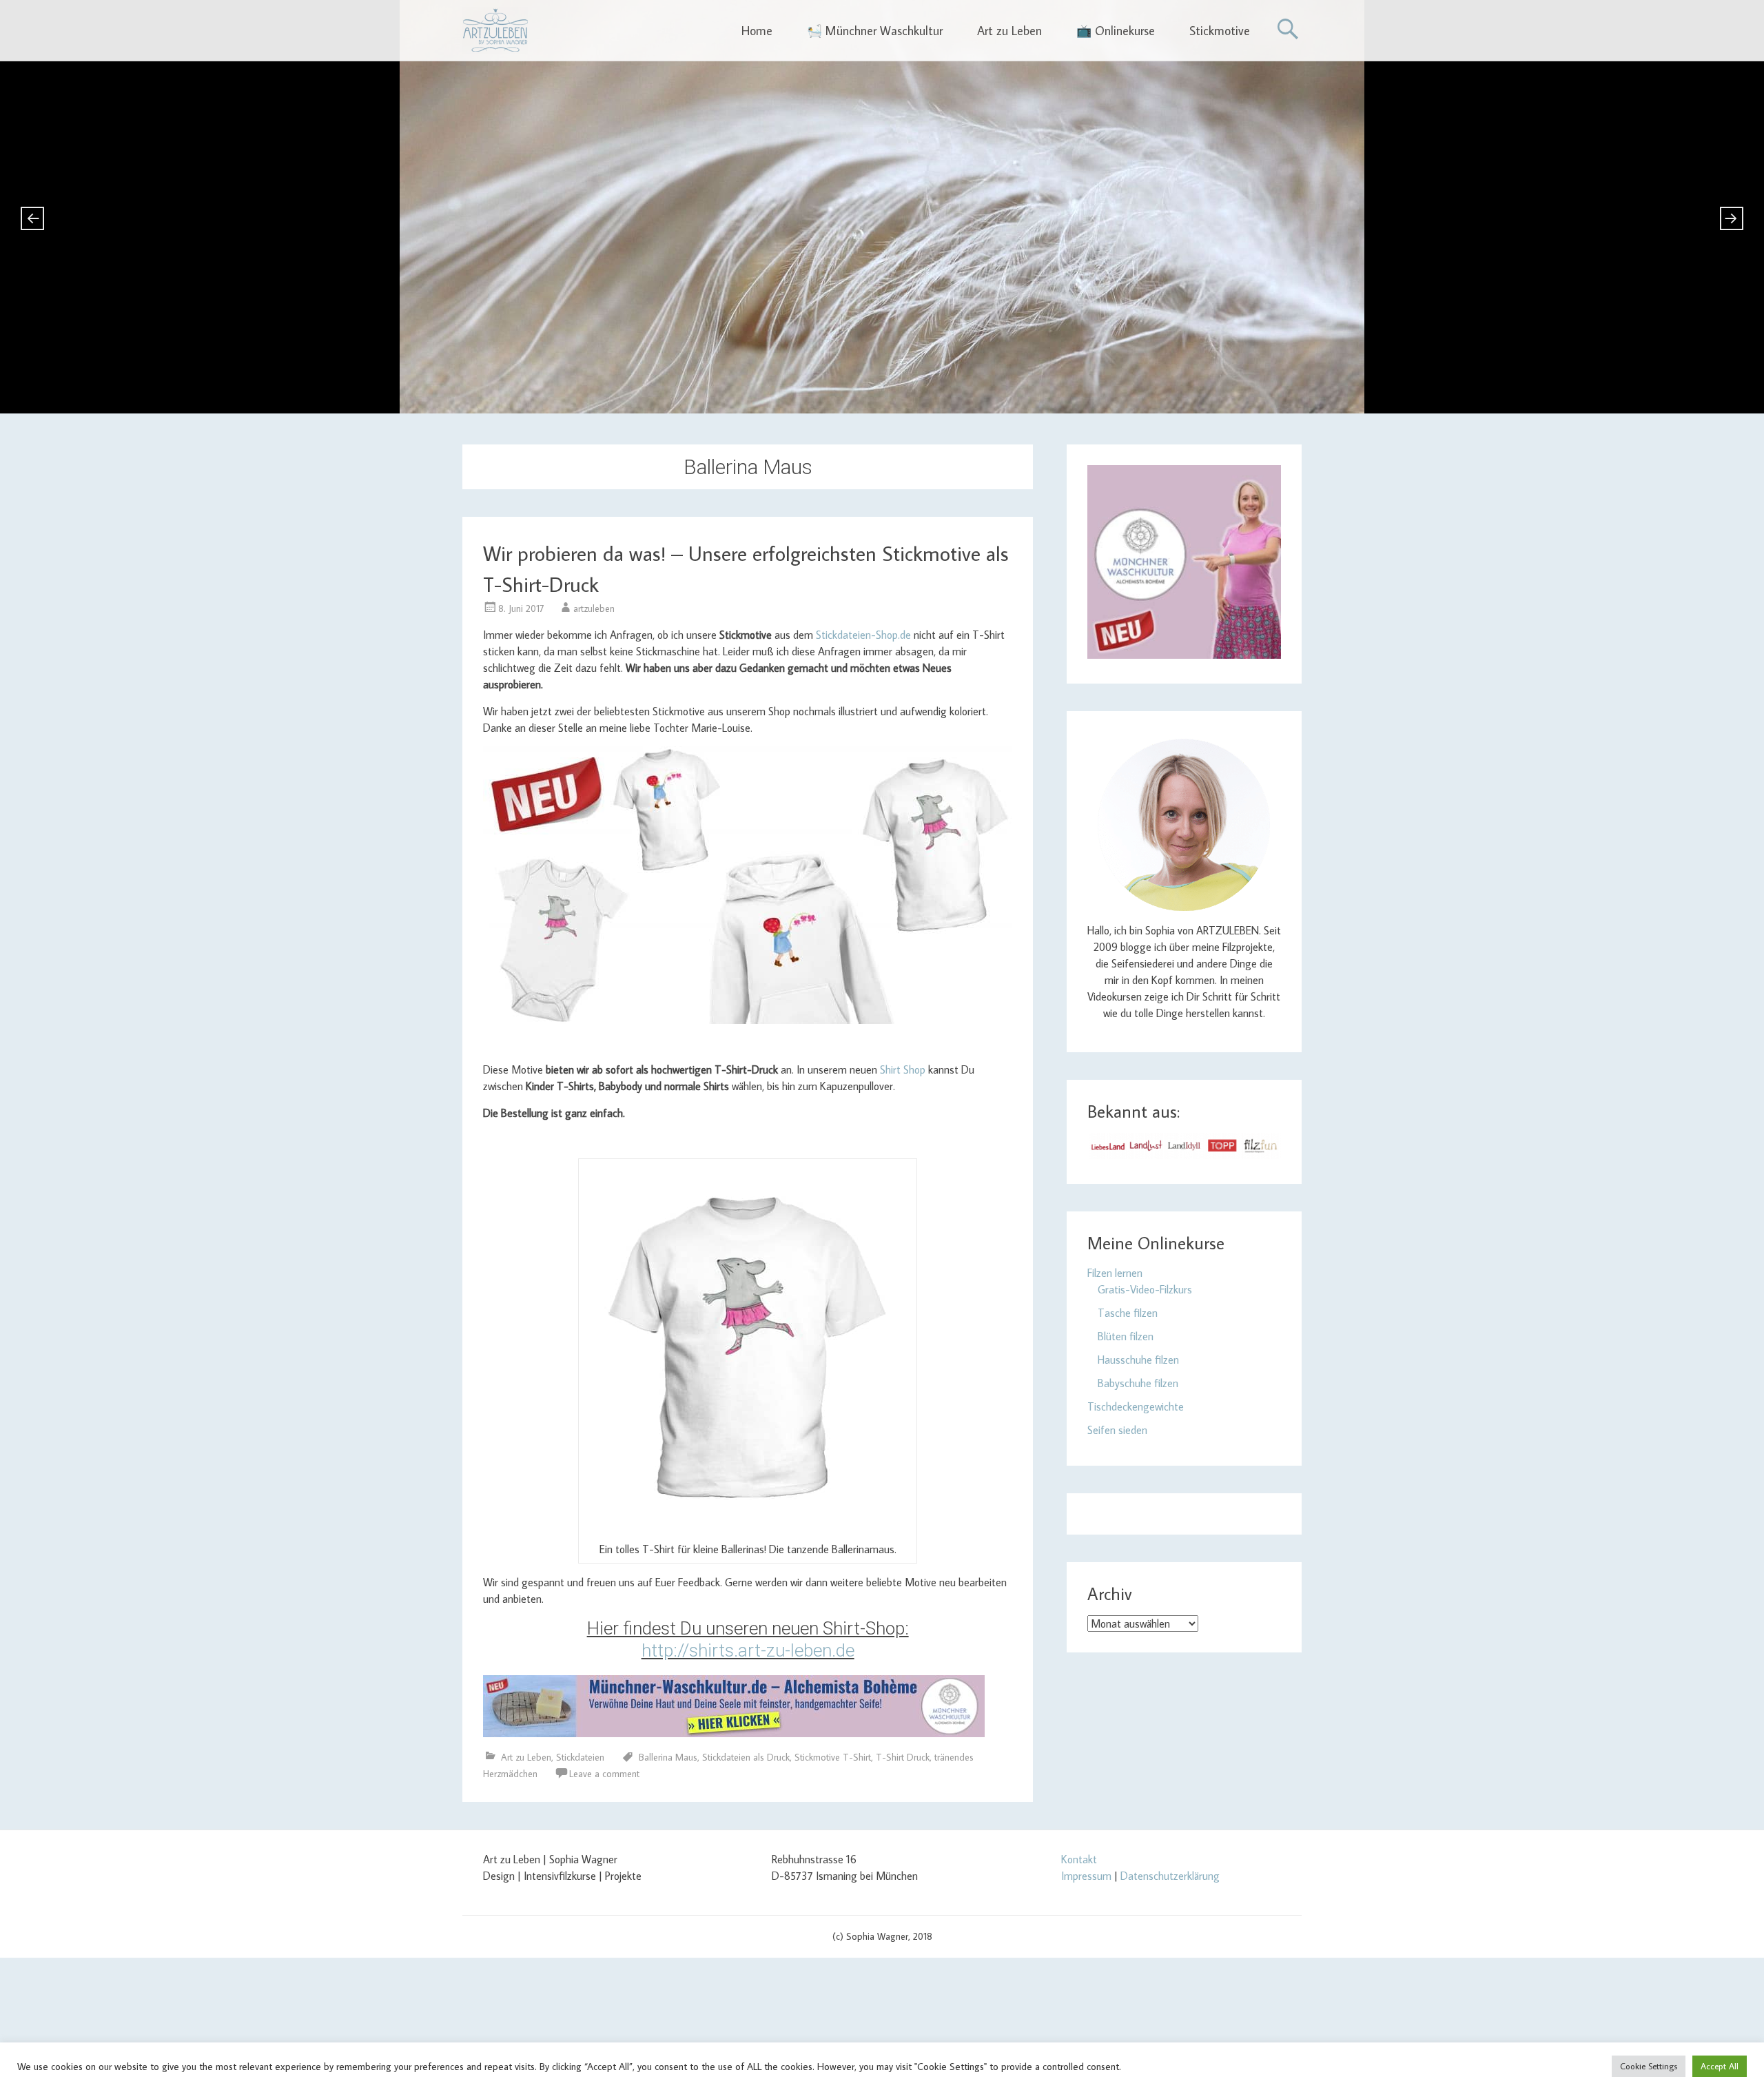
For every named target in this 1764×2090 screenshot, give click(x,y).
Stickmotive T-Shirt (833, 1757)
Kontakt (1079, 1859)
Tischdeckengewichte (1136, 1406)
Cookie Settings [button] (1649, 2066)
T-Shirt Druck (903, 1757)
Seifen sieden (1117, 1430)
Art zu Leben (1009, 31)
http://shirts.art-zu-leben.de (748, 1650)
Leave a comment (604, 1774)
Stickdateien (580, 1757)
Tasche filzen (1128, 1313)
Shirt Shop (903, 1069)
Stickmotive (1220, 31)
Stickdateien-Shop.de (863, 635)
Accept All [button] (1720, 2066)
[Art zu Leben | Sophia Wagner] (495, 30)
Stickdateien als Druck (746, 1757)
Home (757, 31)
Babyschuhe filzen (1138, 1383)
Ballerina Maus (668, 1757)
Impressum (1086, 1876)
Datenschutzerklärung (1170, 1876)
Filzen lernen (1115, 1273)
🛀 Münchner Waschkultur (875, 31)
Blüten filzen (1126, 1336)
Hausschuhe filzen (1138, 1360)
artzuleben (594, 608)
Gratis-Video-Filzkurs (1145, 1289)
